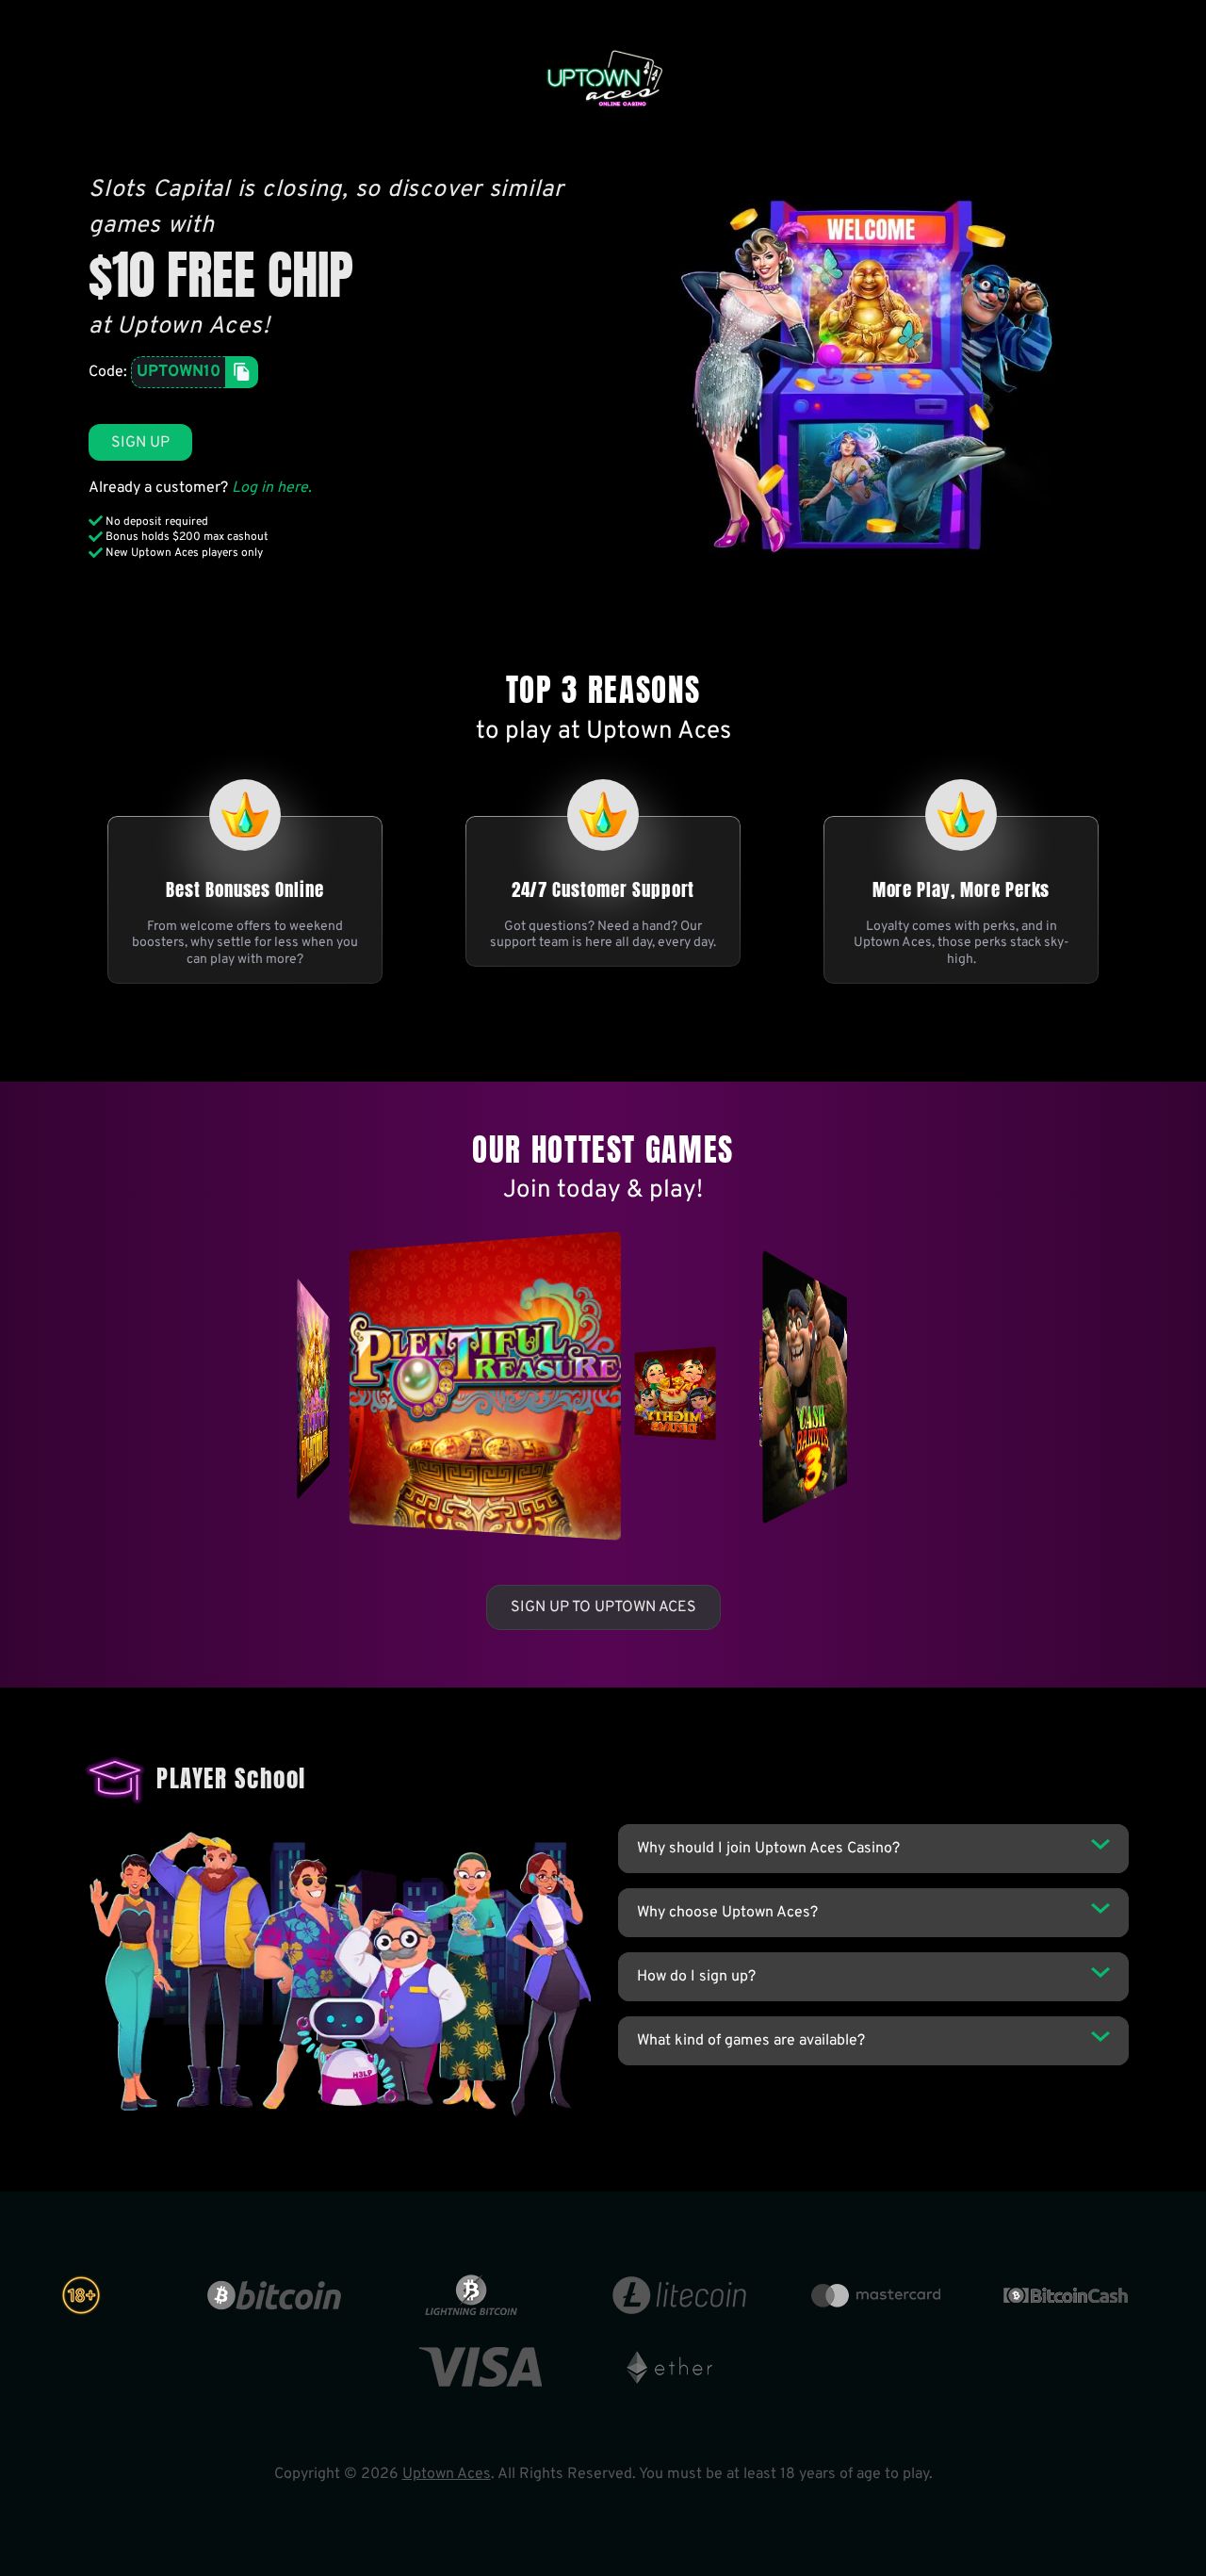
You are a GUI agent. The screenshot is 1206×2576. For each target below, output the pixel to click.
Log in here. (272, 488)
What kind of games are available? (751, 2041)
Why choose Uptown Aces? (727, 1913)
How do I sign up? (696, 1977)
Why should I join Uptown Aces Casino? (768, 1849)
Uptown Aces (447, 2474)
